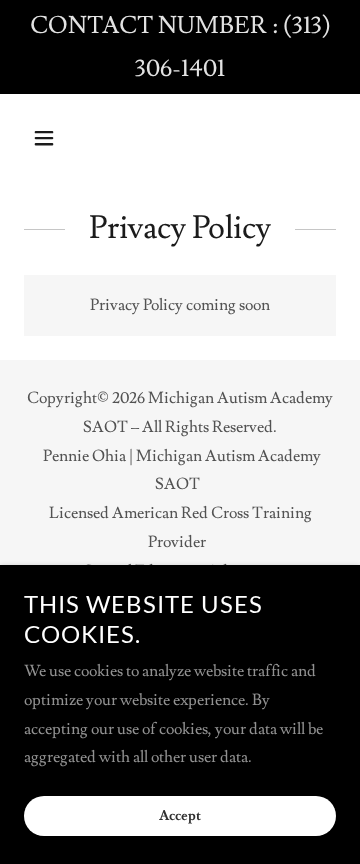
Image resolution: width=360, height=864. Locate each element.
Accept (180, 816)
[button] (47, 138)
